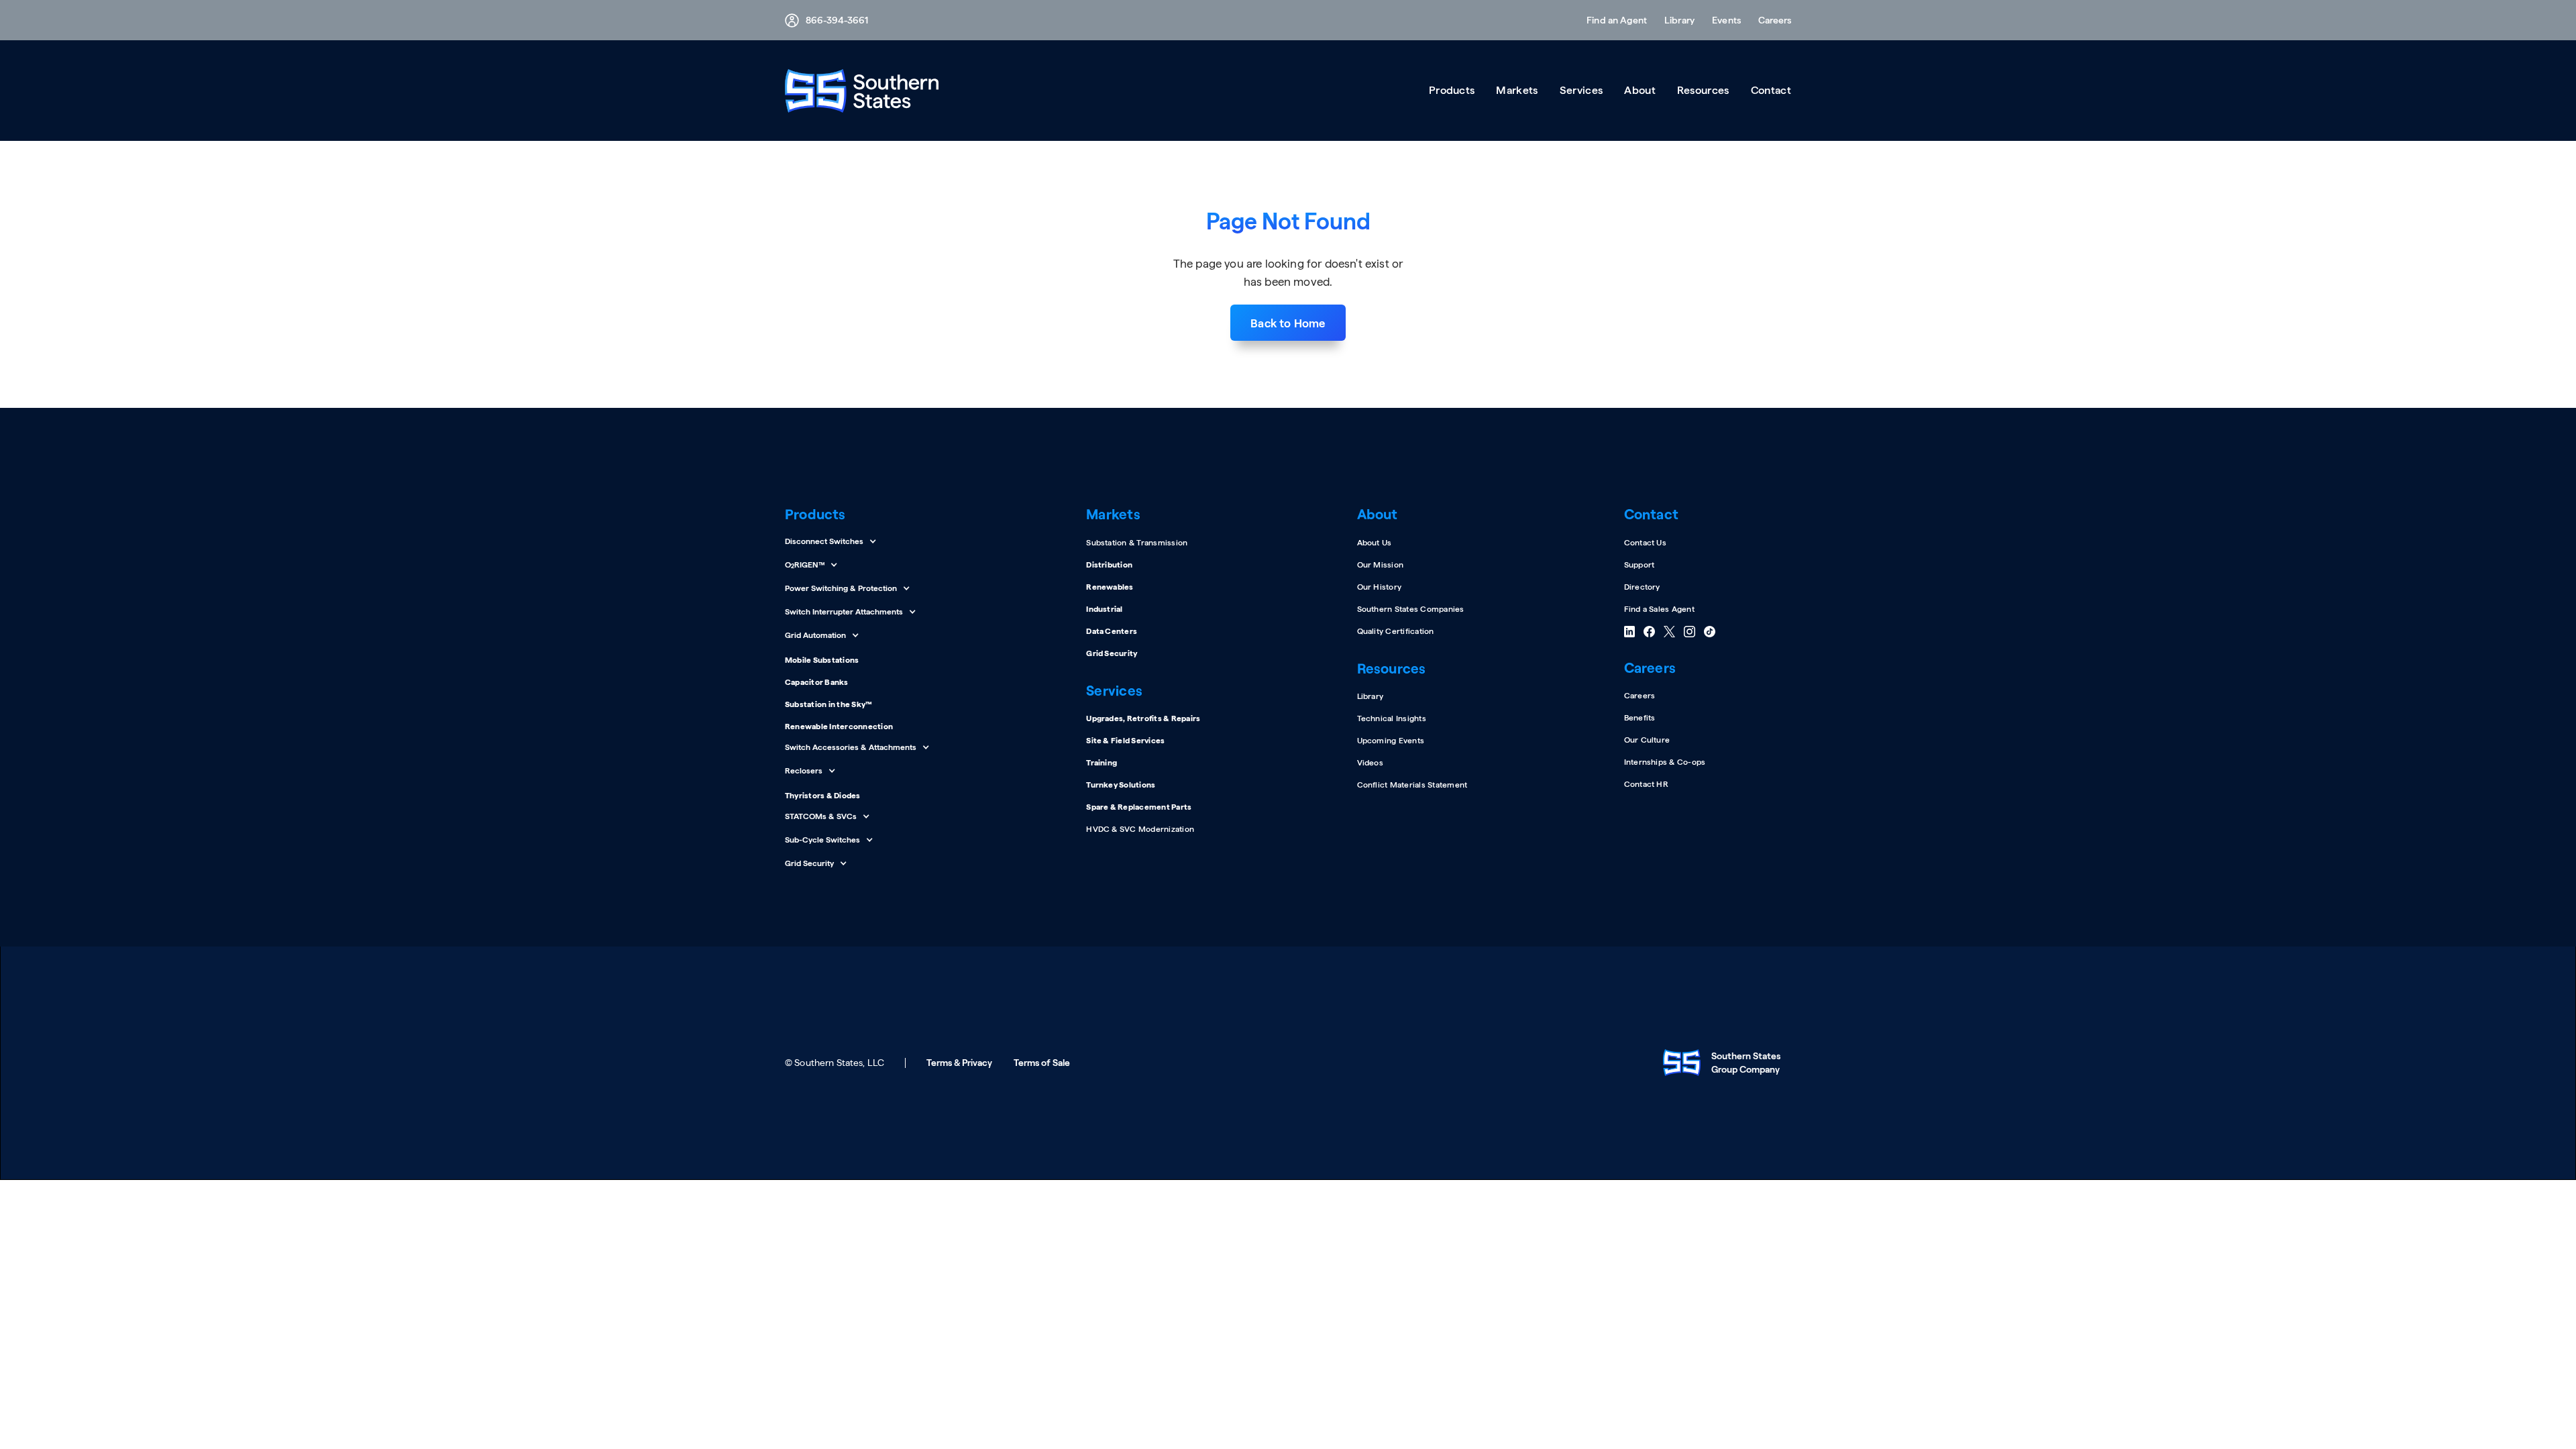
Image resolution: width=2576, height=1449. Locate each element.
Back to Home (1288, 323)
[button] (1770, 20)
